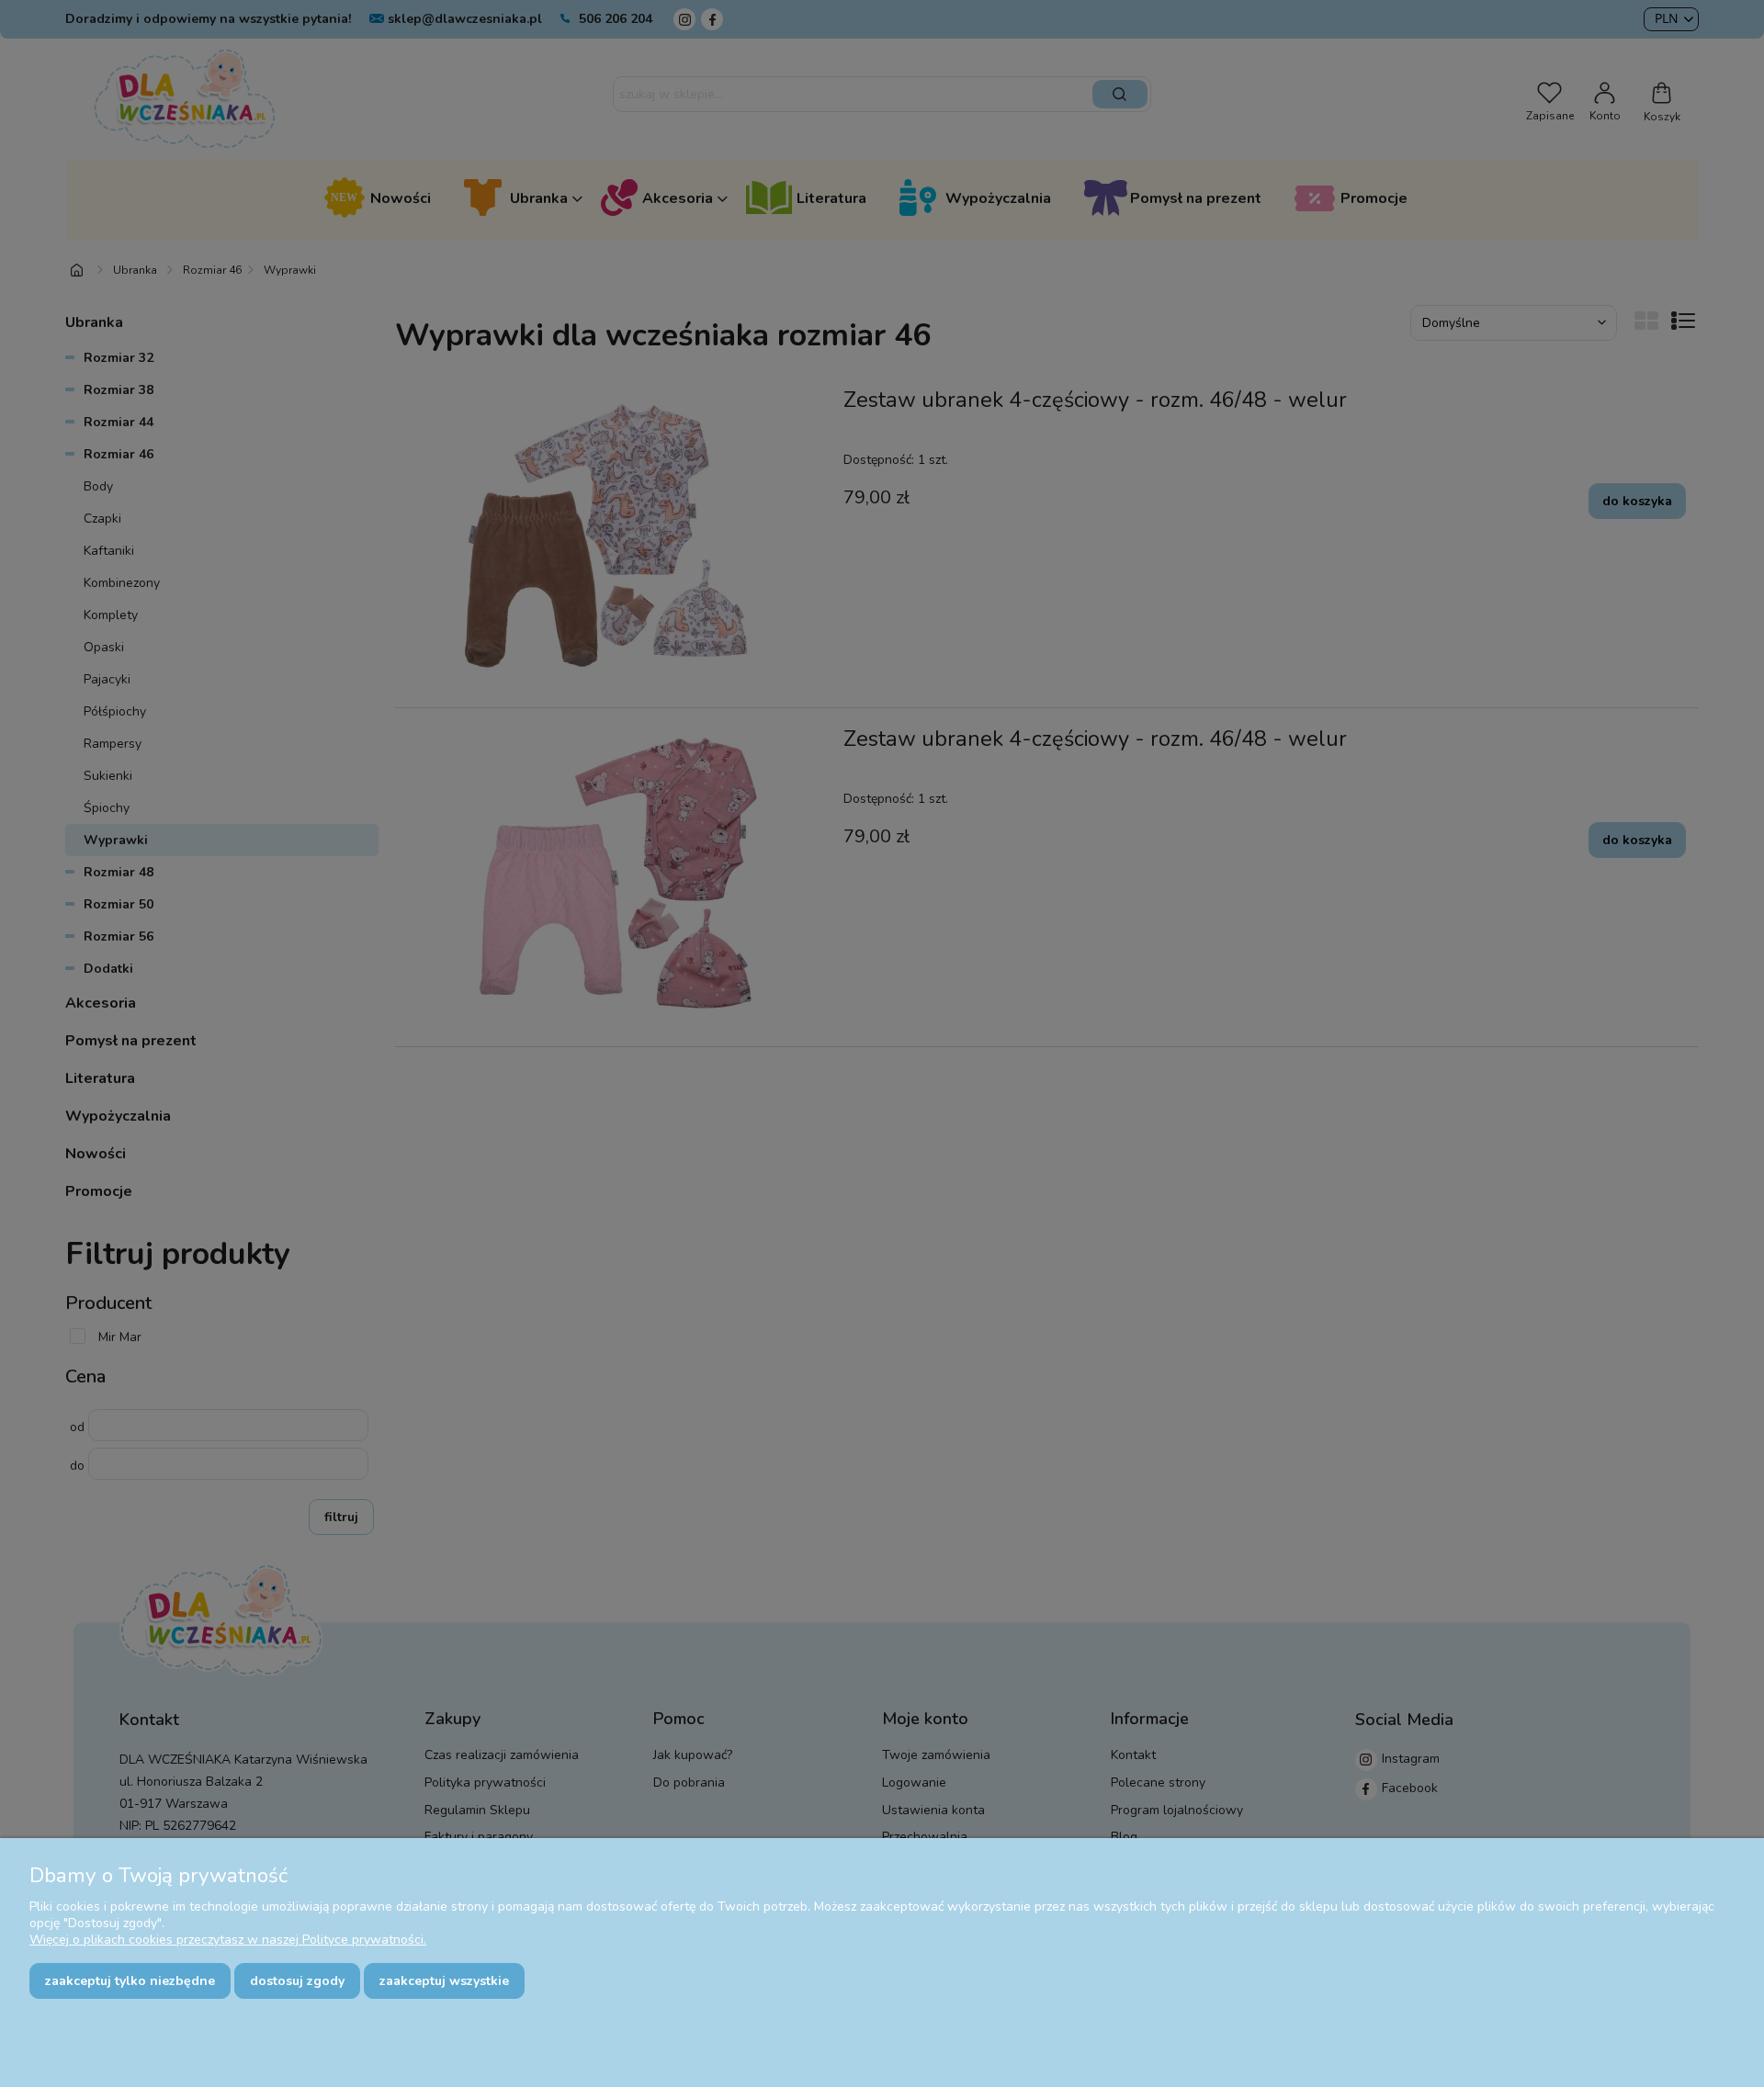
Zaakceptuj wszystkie (444, 1981)
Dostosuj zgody (297, 1981)
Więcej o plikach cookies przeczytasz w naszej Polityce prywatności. (228, 1940)
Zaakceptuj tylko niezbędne (130, 1981)
